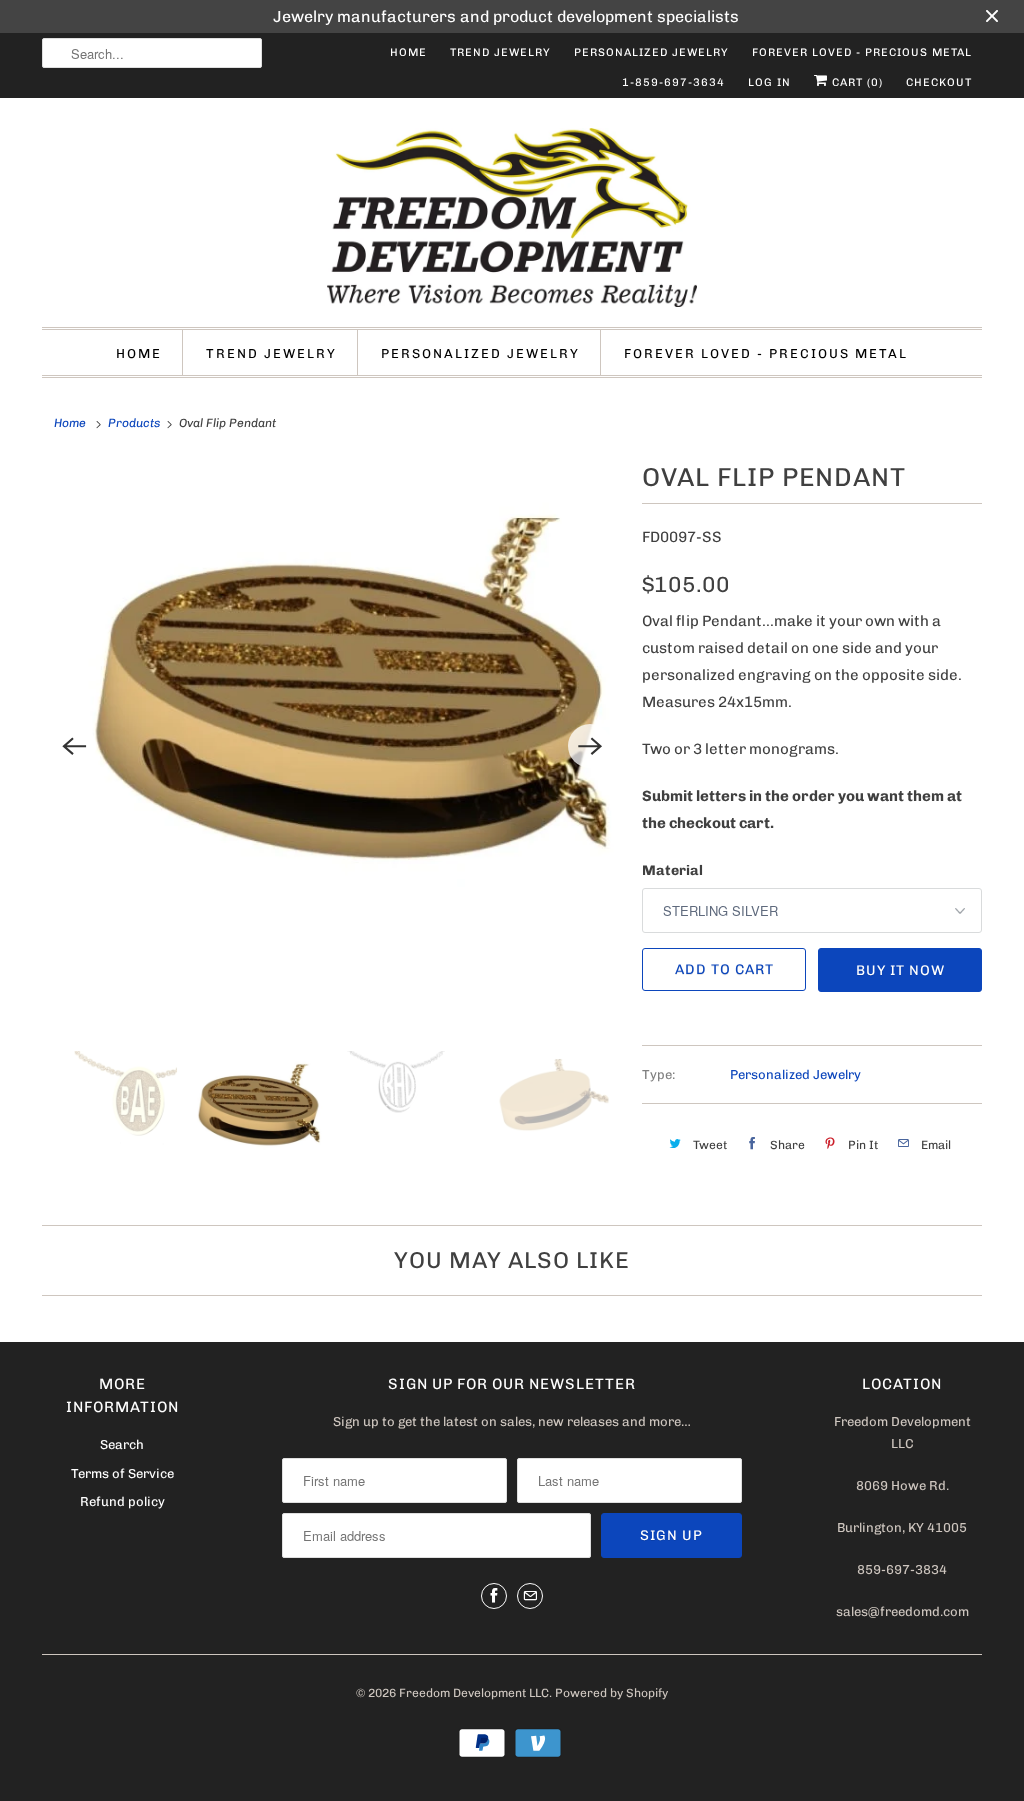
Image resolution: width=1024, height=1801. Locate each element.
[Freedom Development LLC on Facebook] (494, 1596)
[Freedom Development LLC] (512, 217)
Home (408, 52)
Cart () (855, 82)
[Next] (590, 746)
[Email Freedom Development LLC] (530, 1596)
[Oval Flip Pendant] (332, 746)
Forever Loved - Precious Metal (862, 52)
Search (122, 1444)
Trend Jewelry (500, 52)
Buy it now (900, 970)
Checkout (939, 82)
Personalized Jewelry (651, 52)
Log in (769, 82)
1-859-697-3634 (673, 82)
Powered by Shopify (611, 1693)
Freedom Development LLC (474, 1693)
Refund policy (122, 1501)
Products (134, 423)
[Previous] (74, 746)
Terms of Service (122, 1473)
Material (672, 870)
